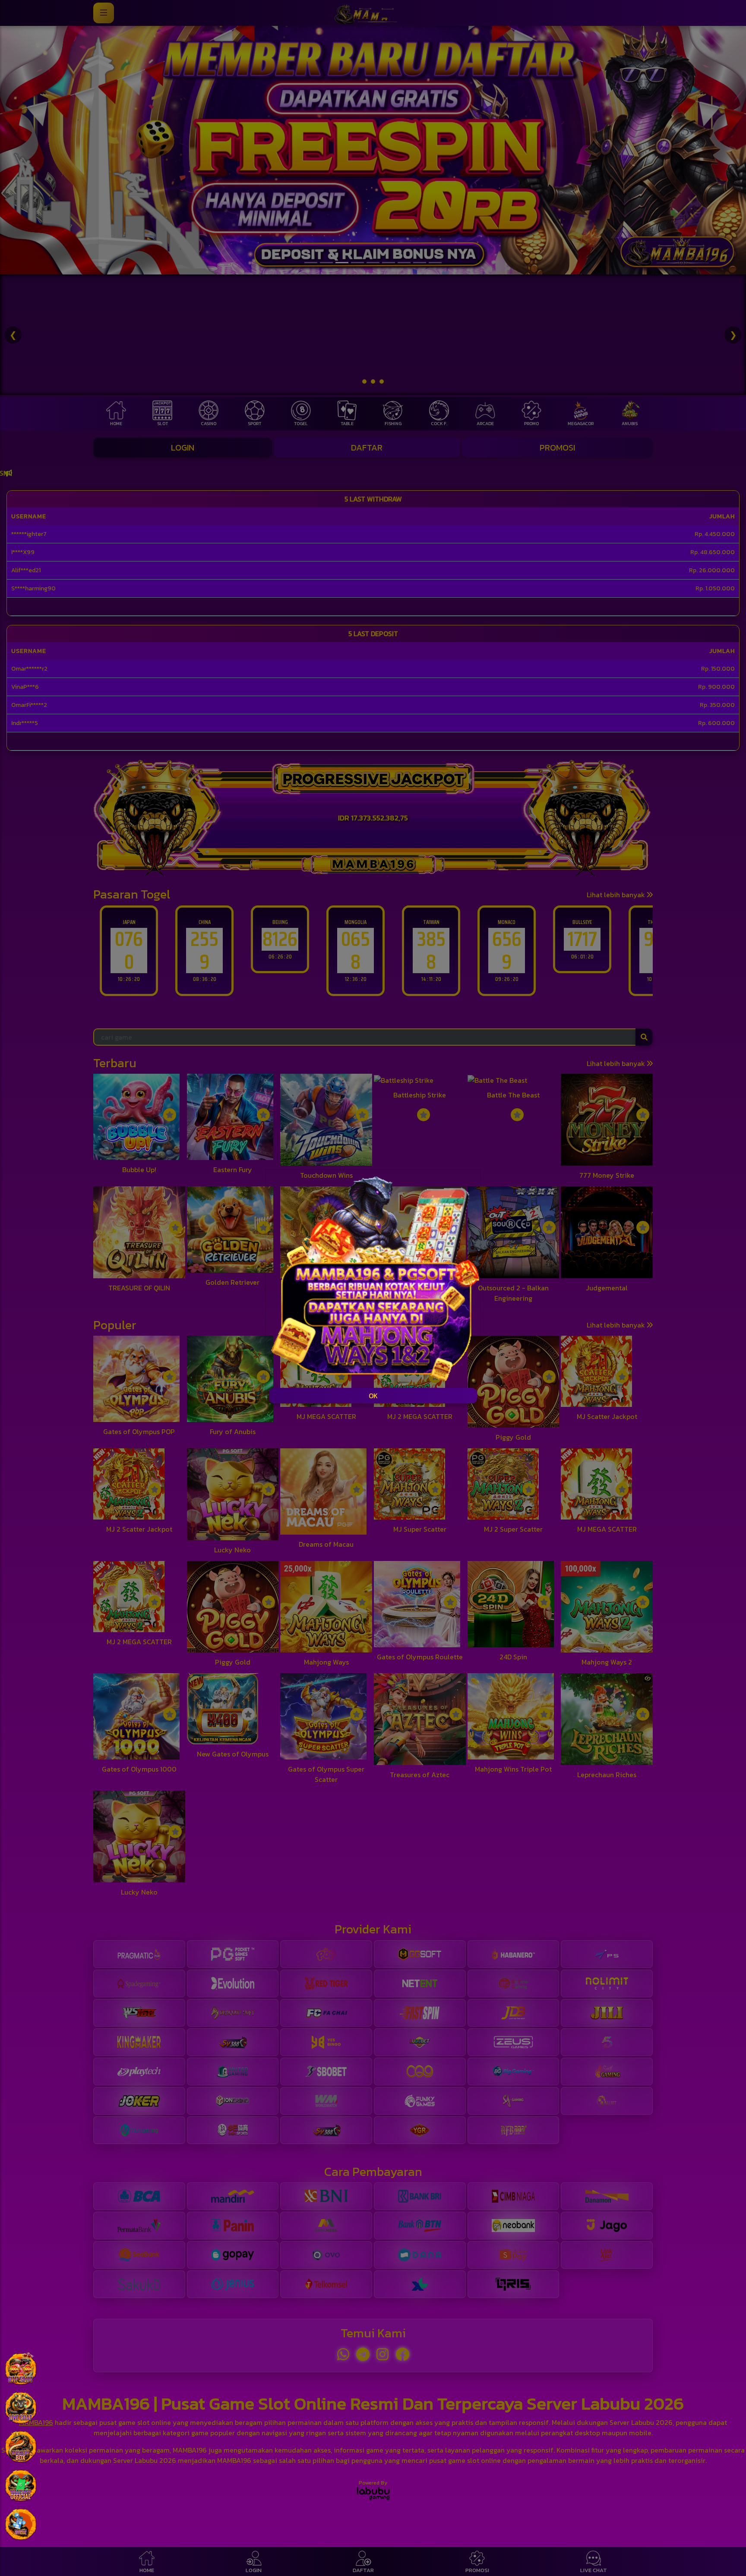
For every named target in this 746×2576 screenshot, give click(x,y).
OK (373, 1396)
